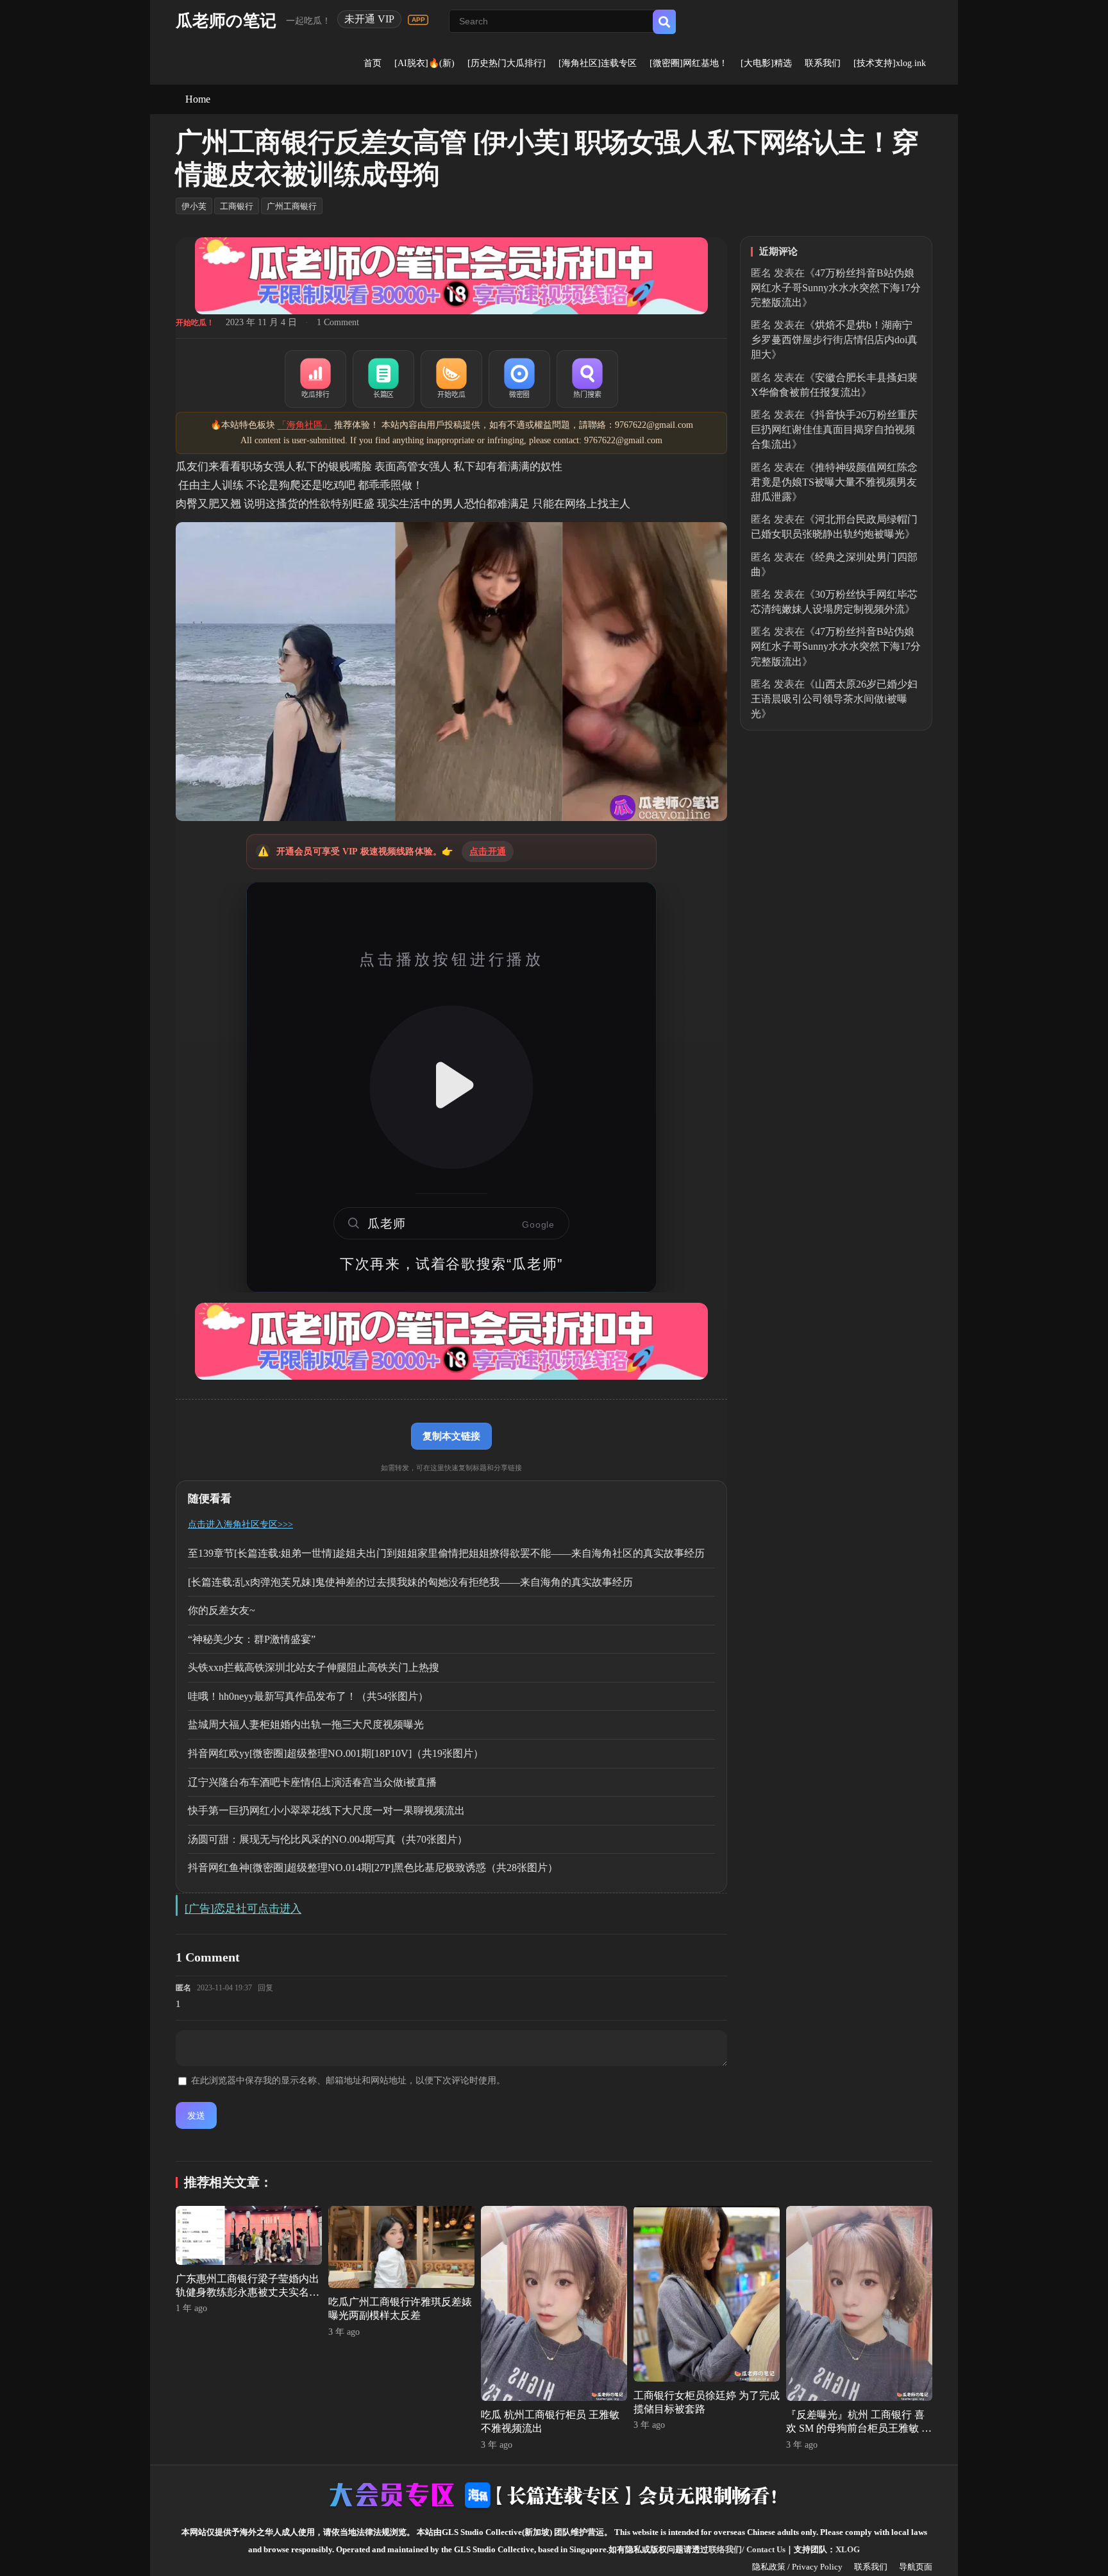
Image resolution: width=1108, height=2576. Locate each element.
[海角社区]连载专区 (598, 63)
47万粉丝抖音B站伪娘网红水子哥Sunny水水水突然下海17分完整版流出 (836, 288)
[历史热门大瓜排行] (507, 63)
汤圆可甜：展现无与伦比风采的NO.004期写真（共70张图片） (328, 1839)
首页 (373, 63)
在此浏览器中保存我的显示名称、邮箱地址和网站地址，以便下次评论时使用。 (348, 2080)
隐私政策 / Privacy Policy (797, 2567)
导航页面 (916, 2567)
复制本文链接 (451, 1436)
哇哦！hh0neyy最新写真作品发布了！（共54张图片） (308, 1696)
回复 (265, 1988)
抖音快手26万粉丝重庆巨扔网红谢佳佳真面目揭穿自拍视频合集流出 (834, 429)
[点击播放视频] (451, 1087)
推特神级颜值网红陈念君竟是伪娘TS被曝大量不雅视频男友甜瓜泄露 (834, 482)
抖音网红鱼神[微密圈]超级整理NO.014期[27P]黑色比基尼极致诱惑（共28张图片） (373, 1868)
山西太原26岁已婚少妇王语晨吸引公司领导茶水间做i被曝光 (834, 699)
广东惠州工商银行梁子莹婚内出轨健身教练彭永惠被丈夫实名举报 (248, 2292)
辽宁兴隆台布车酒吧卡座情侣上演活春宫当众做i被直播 (312, 1782)
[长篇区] (383, 379)
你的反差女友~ (222, 1610)
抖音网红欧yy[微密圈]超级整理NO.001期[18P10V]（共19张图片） (336, 1753)
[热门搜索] (587, 379)
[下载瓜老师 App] (418, 20)
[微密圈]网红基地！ (689, 63)
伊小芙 (194, 206)
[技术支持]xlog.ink (890, 63)
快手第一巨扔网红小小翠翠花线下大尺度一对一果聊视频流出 (326, 1810)
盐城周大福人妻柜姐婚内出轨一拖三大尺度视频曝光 (306, 1724)
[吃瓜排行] (315, 379)
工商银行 (237, 206)
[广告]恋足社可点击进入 (243, 1909)
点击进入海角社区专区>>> (240, 1524)
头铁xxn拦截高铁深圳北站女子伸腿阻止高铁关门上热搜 (314, 1667)
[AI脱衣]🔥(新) (424, 63)
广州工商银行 (292, 206)
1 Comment (338, 322)
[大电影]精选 (766, 63)
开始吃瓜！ (195, 323)
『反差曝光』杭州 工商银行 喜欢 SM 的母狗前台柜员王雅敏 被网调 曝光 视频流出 (859, 2428)
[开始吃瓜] (451, 379)
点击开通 (488, 852)
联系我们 (823, 63)
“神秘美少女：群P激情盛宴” (252, 1639)
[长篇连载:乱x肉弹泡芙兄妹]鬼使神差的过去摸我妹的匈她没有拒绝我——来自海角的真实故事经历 (410, 1582)
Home (198, 99)
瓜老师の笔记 (226, 21)
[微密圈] (519, 379)
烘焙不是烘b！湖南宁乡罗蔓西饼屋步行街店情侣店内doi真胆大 (834, 340)
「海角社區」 (305, 425)
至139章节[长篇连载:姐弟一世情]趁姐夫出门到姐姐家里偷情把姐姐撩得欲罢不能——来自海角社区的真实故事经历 (446, 1553)
